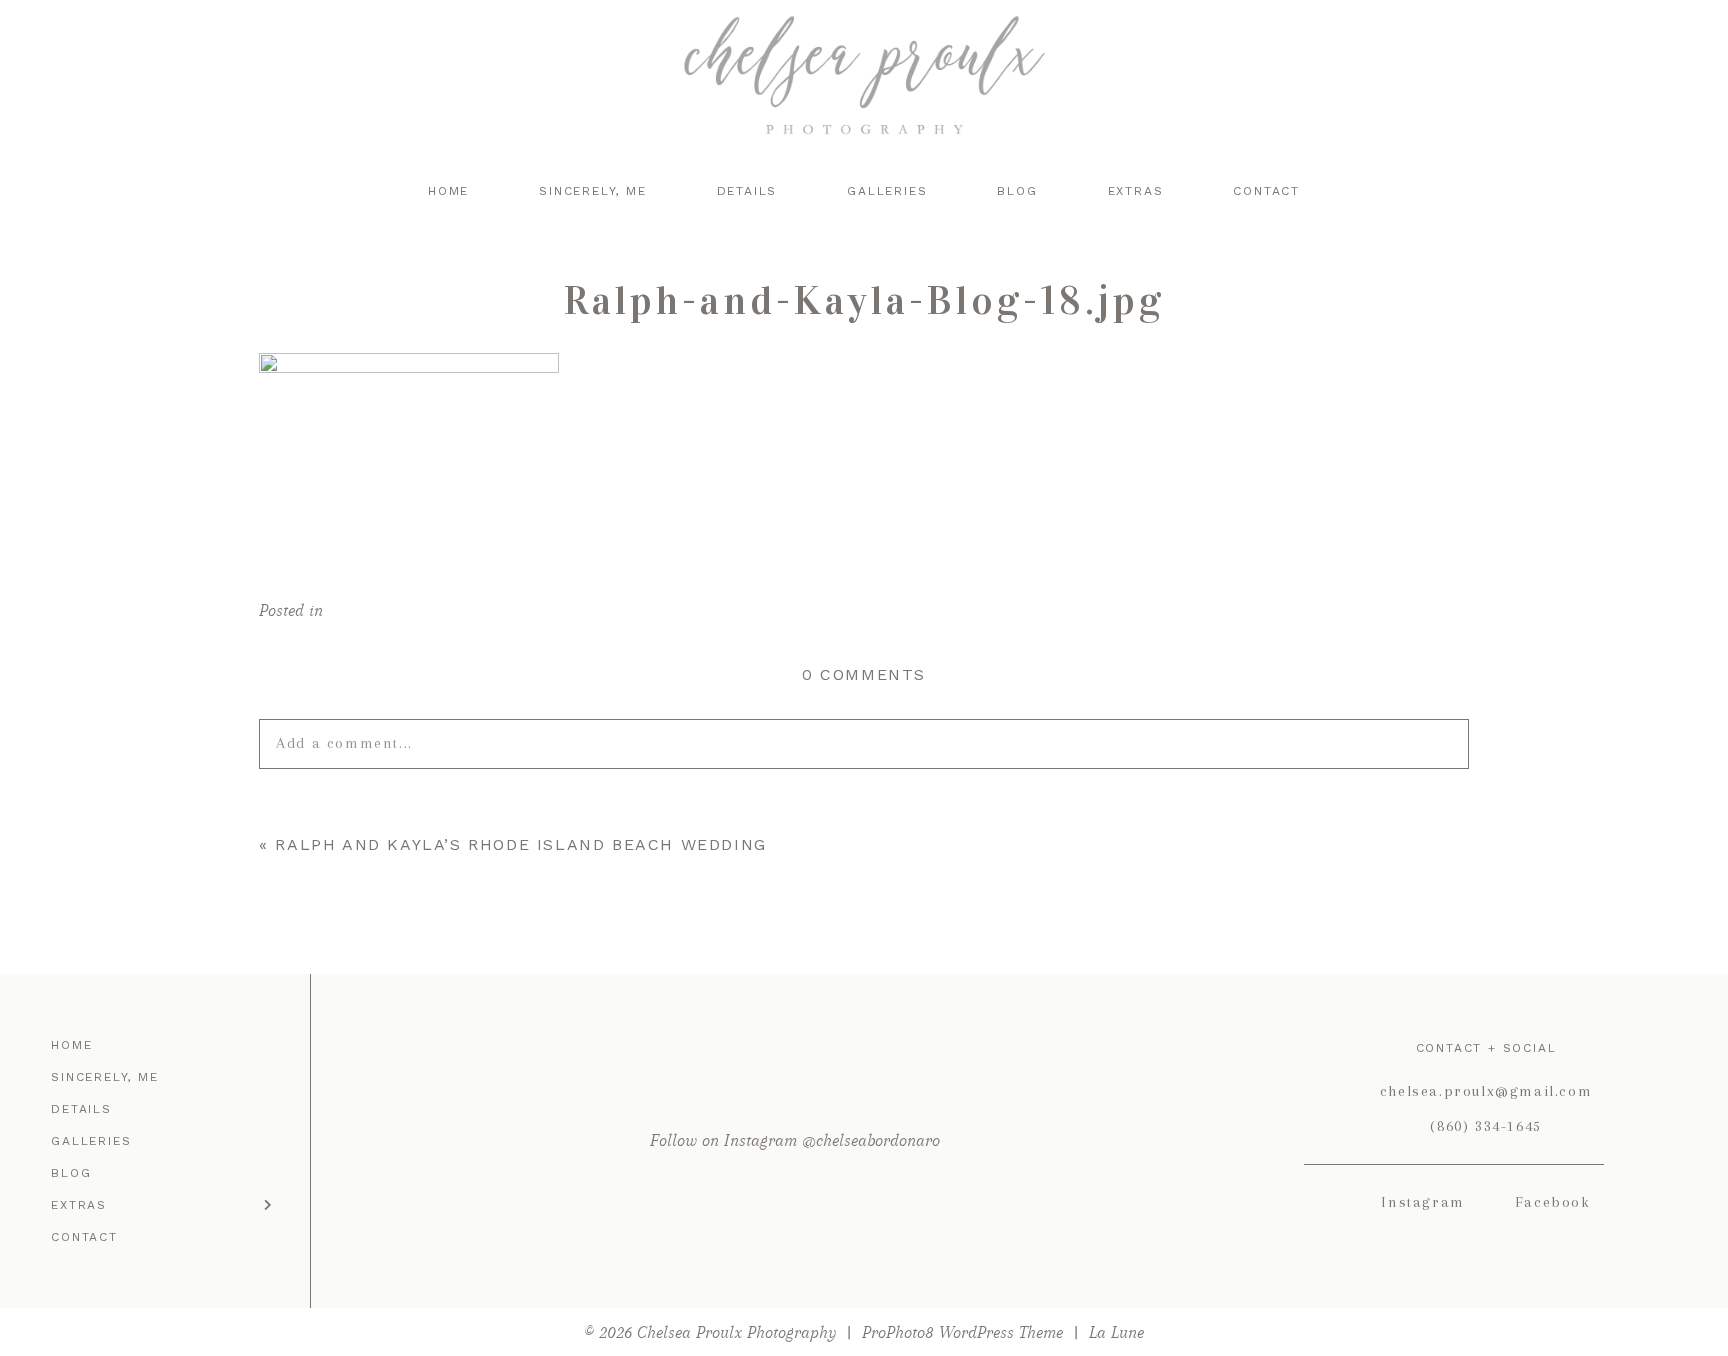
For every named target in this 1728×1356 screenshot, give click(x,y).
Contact (1266, 191)
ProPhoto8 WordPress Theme (962, 1332)
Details (747, 191)
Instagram (1422, 1202)
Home (448, 191)
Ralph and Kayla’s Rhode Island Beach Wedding (520, 844)
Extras (1136, 191)
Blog (1017, 191)
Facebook (1553, 1202)
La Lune (1116, 1332)
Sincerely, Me (592, 191)
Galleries (887, 191)
